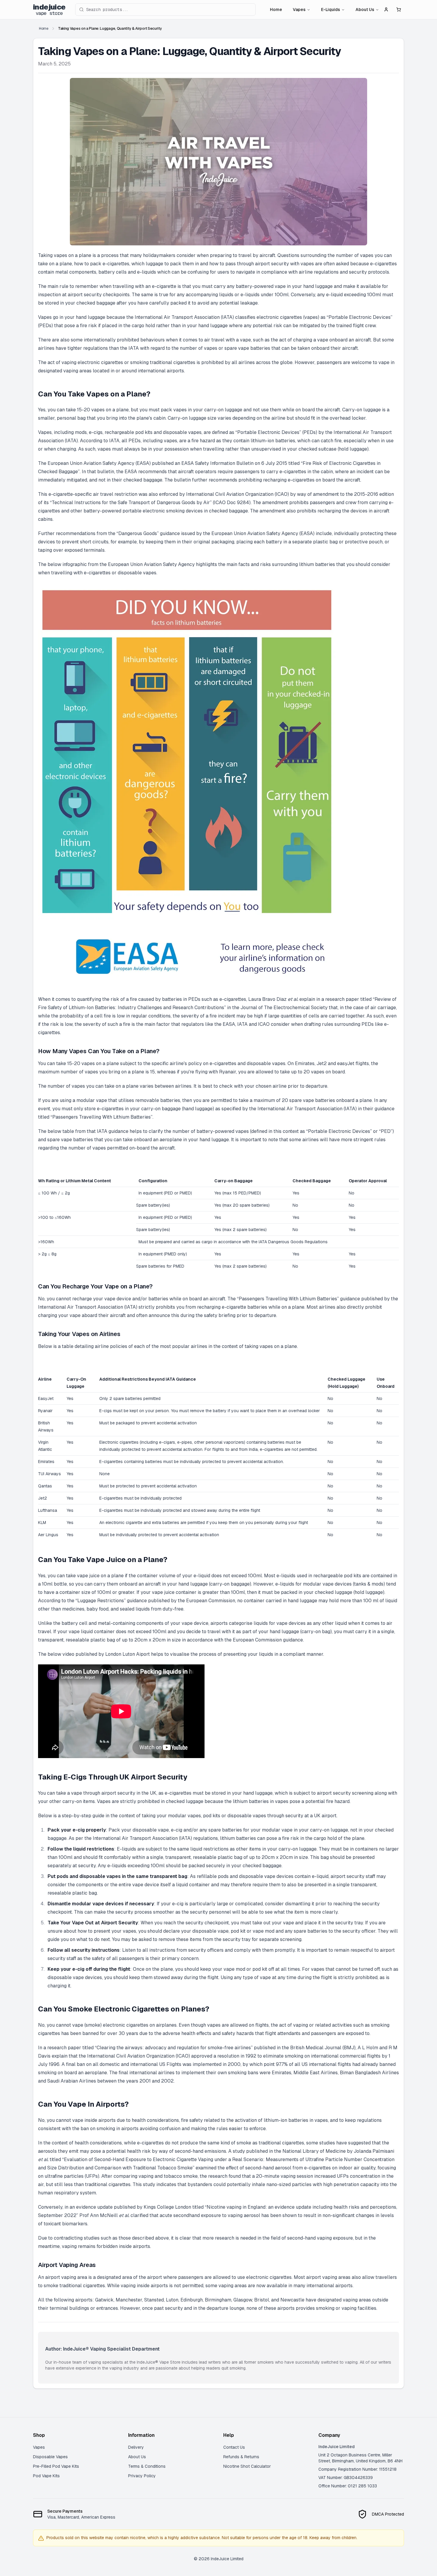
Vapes (299, 10)
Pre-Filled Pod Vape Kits (56, 2466)
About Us (365, 10)
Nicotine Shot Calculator (247, 2466)
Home (276, 10)
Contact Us (234, 2447)
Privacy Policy (142, 2476)
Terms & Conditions (147, 2466)
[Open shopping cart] (399, 10)
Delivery (136, 2447)
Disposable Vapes (50, 2457)
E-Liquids (331, 10)
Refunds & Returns (241, 2457)
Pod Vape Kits (46, 2476)
